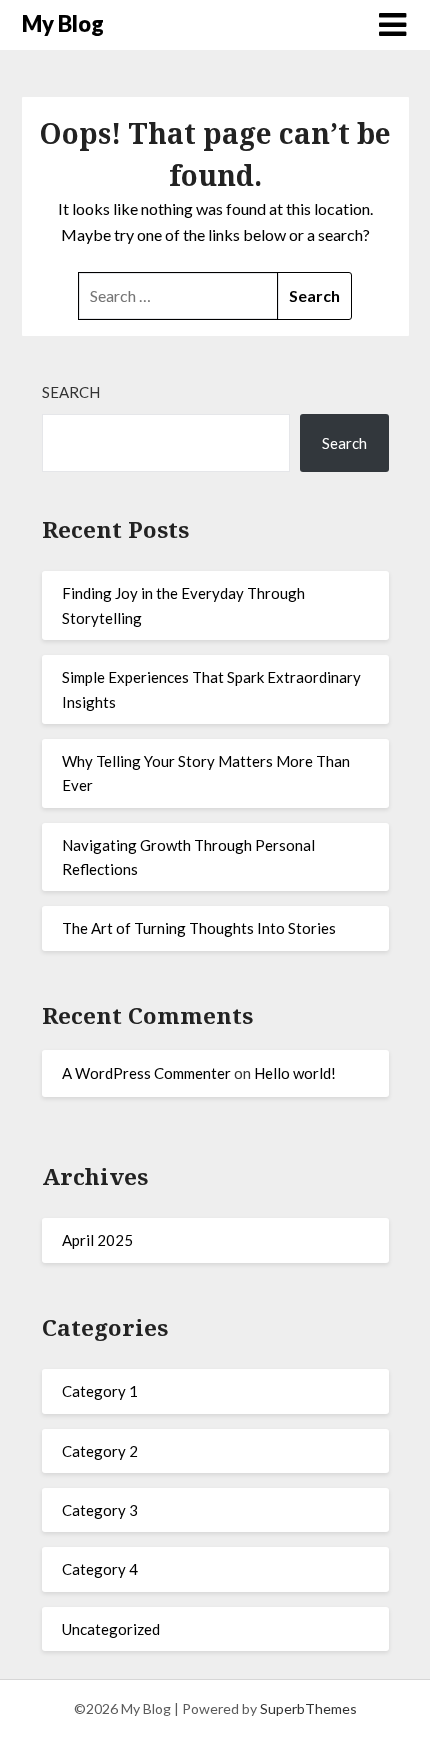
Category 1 (100, 1391)
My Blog (63, 23)
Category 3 (100, 1510)
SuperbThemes (308, 1708)
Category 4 (100, 1569)
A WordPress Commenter (146, 1073)
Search (71, 392)
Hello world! (295, 1073)
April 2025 (97, 1240)
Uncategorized (111, 1629)
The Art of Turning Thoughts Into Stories (199, 928)
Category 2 (100, 1451)
